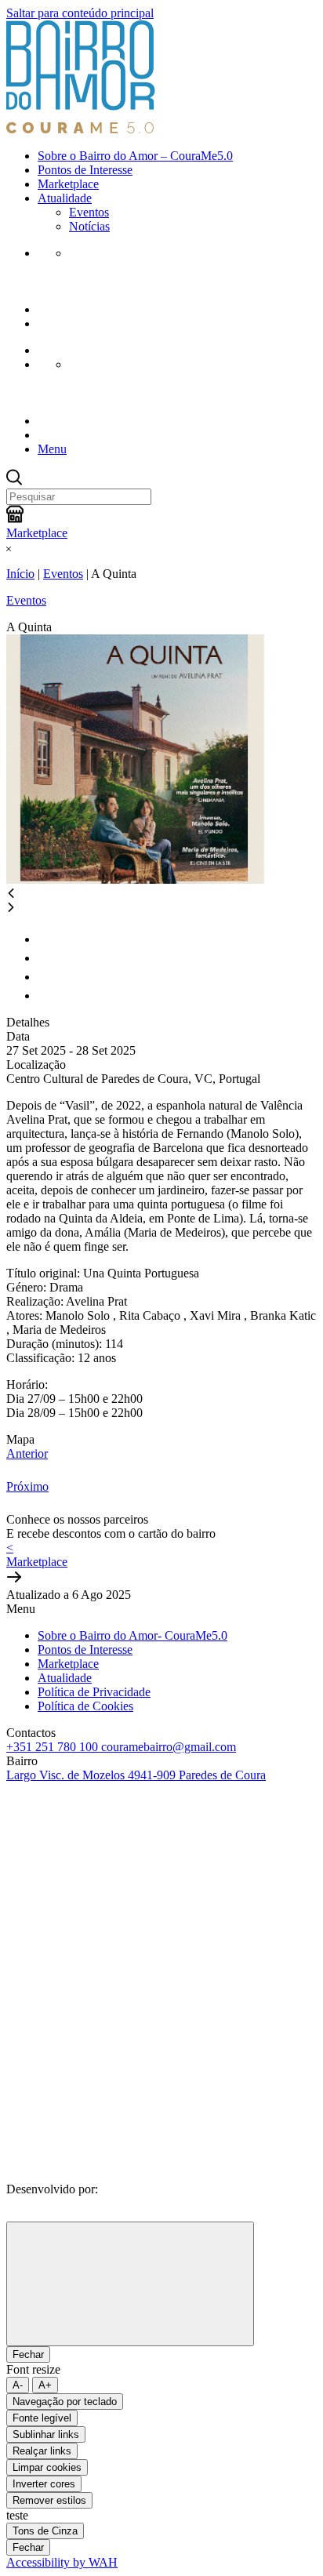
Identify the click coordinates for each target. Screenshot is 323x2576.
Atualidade (65, 198)
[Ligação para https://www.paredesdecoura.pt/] (124, 2016)
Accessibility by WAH (62, 2562)
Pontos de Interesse (85, 170)
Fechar (28, 2354)
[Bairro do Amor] (81, 129)
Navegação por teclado (65, 2402)
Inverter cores (44, 2484)
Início (20, 574)
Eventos (89, 212)
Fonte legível (42, 2418)
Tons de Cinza (45, 2531)
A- (18, 2385)
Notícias (89, 226)
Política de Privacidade (94, 1692)
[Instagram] (161, 2173)
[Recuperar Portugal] (124, 1896)
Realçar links (42, 2451)
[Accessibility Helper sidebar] (130, 2284)
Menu (52, 449)
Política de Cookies (85, 1706)
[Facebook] (161, 2154)
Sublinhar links (46, 2434)
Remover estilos (49, 2500)
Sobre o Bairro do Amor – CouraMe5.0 (135, 156)
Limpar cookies (47, 2467)
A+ (45, 2385)
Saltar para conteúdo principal (80, 13)
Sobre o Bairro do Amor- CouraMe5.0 (132, 1635)
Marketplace (68, 184)
